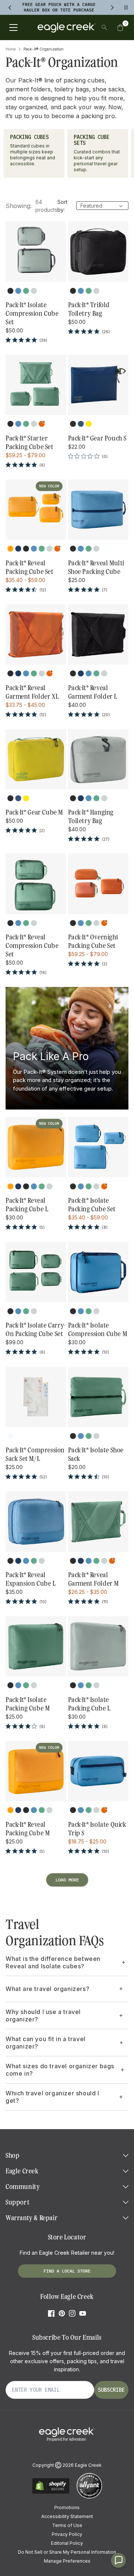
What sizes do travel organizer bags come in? (60, 2070)
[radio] (10, 291)
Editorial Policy (67, 2543)
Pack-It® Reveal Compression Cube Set (32, 946)
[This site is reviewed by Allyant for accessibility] (89, 2497)
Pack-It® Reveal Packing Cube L (27, 1205)
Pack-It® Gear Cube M (34, 812)
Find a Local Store (67, 2271)
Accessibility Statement (67, 2516)
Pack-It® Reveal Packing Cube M (28, 1829)
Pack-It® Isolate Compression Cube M (98, 1330)
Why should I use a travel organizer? (43, 2015)
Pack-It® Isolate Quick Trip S (97, 1829)
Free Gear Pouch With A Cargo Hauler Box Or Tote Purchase (59, 7)
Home (11, 49)
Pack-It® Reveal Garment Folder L (93, 692)
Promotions (67, 2507)
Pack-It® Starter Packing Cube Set (30, 443)
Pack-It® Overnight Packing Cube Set (93, 941)
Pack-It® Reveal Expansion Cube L (31, 1579)
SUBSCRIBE (111, 2390)
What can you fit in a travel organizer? (46, 2043)
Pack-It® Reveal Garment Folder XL (32, 692)
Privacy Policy (67, 2534)
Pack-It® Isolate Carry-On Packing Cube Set (36, 1330)
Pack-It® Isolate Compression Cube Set (32, 314)
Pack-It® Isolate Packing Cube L (89, 1704)
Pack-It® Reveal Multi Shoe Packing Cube (96, 567)
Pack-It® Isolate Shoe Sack (96, 1454)
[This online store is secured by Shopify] (51, 2493)
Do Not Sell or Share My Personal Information (67, 2552)
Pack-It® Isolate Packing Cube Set (92, 1205)
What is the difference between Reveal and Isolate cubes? (53, 1962)
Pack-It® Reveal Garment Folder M (94, 1579)
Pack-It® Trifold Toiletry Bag (89, 309)
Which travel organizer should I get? (52, 2097)
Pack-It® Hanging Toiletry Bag (91, 817)
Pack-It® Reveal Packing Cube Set (30, 567)
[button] (120, 27)
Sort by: (62, 206)
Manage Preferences (67, 2561)
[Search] (104, 27)
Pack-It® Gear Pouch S (98, 438)
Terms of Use (67, 2525)
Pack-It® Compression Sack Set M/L (35, 1454)
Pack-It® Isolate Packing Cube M (28, 1704)
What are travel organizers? (47, 1989)
